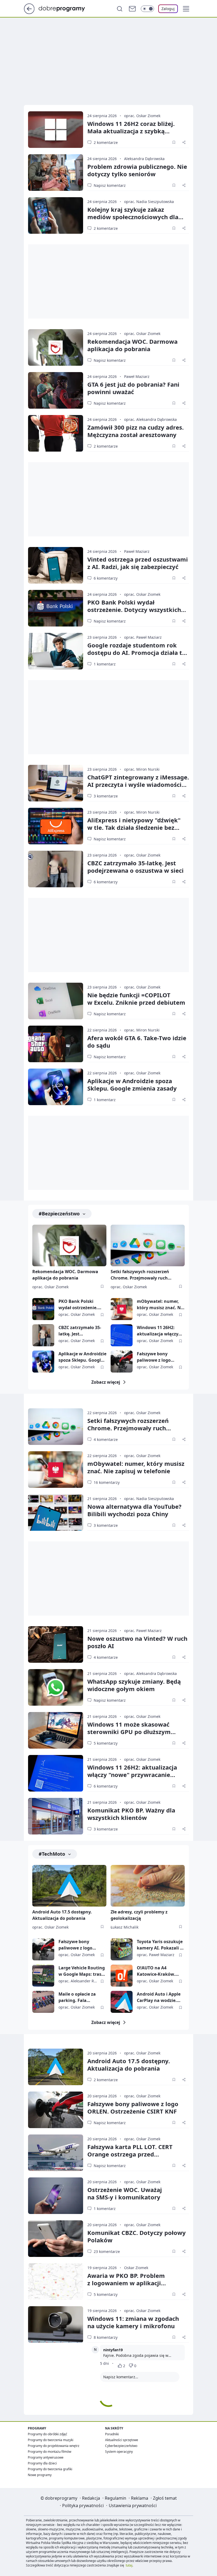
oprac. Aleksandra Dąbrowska (150, 419)
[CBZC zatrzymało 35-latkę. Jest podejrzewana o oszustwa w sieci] (56, 869)
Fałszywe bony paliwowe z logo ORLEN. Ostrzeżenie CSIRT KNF (158, 1357)
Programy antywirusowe (46, 2457)
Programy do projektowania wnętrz (54, 2446)
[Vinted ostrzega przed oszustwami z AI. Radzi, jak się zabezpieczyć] (56, 565)
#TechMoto (52, 1854)
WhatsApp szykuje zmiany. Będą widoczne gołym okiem (134, 1685)
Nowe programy (40, 2475)
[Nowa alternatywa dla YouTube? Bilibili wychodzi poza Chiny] (56, 1512)
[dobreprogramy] (66, 8)
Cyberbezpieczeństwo (121, 2446)
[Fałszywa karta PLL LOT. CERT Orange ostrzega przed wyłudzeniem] (56, 2153)
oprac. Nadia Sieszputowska (149, 202)
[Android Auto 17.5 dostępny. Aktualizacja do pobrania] (69, 1886)
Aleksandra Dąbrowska (144, 159)
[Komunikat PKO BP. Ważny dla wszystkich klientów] (56, 1816)
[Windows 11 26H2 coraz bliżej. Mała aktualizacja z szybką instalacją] (56, 130)
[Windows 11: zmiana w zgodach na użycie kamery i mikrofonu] (56, 2324)
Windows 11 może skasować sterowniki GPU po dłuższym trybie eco (129, 1732)
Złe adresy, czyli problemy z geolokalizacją (139, 1915)
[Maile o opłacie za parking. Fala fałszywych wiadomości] (43, 2002)
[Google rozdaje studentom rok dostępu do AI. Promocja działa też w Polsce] (56, 651)
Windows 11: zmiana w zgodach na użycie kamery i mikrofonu (133, 2322)
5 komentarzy (106, 1743)
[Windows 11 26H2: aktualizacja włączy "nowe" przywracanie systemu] (122, 1335)
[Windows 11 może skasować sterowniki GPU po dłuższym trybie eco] (56, 1730)
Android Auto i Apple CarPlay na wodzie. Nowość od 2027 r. (159, 1997)
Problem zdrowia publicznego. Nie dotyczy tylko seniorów (137, 170)
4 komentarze (106, 1439)
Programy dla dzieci (42, 2463)
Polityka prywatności (83, 2506)
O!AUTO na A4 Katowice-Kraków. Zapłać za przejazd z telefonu (158, 1971)
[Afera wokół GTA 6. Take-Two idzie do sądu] (56, 1044)
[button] (186, 9)
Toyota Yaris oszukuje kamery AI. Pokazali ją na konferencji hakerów (160, 1945)
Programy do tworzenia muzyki (51, 2440)
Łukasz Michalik (125, 1927)
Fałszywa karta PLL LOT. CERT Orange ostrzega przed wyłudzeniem (130, 2154)
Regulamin (116, 2498)
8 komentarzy (106, 2337)
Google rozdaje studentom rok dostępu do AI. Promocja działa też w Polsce (138, 652)
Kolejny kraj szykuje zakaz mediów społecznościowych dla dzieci (133, 217)
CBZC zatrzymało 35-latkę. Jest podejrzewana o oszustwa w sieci (80, 1331)
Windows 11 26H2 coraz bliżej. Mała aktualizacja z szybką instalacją (131, 131)
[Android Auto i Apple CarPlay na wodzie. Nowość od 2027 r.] (122, 2002)
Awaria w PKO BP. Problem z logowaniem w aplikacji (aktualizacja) (126, 2283)
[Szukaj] (120, 9)
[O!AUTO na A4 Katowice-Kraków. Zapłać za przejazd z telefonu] (122, 1976)
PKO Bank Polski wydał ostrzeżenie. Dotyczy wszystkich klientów (134, 610)
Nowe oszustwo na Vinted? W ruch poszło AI (137, 1642)
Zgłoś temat (165, 2498)
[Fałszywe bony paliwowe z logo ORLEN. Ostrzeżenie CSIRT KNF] (122, 1362)
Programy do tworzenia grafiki (50, 2469)
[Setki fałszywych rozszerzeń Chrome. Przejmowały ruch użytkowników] (148, 1245)
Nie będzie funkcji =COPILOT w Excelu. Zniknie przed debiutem (136, 999)
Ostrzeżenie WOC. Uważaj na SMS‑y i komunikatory (125, 2193)
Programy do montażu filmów (49, 2452)
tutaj (129, 2565)
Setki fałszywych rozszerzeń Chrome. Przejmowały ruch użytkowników (140, 1275)
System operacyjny (119, 2452)
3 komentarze (106, 796)
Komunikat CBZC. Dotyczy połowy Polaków (137, 2236)
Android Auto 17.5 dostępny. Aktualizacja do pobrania (62, 1915)
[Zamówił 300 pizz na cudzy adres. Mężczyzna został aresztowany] (56, 433)
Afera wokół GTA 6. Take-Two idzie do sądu (137, 1042)
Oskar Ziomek (136, 2268)
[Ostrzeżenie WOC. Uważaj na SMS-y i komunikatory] (56, 2196)
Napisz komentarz (110, 185)
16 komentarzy (107, 1482)
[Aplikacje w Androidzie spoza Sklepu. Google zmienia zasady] (56, 1087)
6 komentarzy (106, 578)
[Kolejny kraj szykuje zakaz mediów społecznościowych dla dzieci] (56, 215)
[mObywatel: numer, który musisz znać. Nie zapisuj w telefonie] (122, 1309)
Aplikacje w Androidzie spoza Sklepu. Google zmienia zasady (132, 1084)
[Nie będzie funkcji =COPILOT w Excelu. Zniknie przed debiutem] (56, 1001)
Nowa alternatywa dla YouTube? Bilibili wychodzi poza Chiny (134, 1510)
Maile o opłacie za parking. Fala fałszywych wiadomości (77, 1997)
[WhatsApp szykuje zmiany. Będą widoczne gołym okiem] (56, 1687)
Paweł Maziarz (137, 376)
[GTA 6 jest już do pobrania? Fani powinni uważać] (56, 390)
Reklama (140, 2498)
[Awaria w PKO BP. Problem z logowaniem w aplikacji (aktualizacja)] (56, 2282)
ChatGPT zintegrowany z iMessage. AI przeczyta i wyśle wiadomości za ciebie (138, 784)
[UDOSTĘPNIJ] (184, 142)
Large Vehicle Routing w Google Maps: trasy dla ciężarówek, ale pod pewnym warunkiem (82, 1971)
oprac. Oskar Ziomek (142, 116)
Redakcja (91, 2498)
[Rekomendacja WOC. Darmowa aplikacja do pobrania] (56, 347)
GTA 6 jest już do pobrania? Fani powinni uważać (133, 388)
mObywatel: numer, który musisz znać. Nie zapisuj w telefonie (161, 1305)
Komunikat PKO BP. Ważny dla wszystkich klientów (131, 1814)
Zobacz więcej (106, 1382)
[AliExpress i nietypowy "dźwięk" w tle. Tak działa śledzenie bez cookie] (56, 826)
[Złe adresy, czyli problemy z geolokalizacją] (148, 1886)
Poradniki (112, 2434)
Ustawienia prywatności (133, 2506)
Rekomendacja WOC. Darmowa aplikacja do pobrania (132, 345)
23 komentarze (107, 2251)
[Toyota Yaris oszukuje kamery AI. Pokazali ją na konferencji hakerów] (122, 1949)
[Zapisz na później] (174, 142)
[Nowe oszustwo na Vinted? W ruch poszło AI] (56, 1644)
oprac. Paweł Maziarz (143, 637)
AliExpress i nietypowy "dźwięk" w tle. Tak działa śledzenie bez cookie (134, 827)
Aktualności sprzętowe (122, 2440)
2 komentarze (106, 142)
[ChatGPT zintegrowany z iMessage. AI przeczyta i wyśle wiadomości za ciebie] (56, 783)
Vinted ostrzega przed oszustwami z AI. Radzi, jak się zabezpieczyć (138, 563)
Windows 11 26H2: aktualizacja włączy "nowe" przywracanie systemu (160, 1331)
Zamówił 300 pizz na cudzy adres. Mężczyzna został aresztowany (135, 431)
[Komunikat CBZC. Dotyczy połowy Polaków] (56, 2239)
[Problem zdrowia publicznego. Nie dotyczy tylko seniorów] (56, 173)
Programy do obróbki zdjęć (48, 2434)
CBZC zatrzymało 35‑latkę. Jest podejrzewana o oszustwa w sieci (135, 867)
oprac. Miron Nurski (142, 769)
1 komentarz (105, 664)
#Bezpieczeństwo (59, 1214)
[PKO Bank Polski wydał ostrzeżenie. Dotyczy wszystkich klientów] (56, 608)
